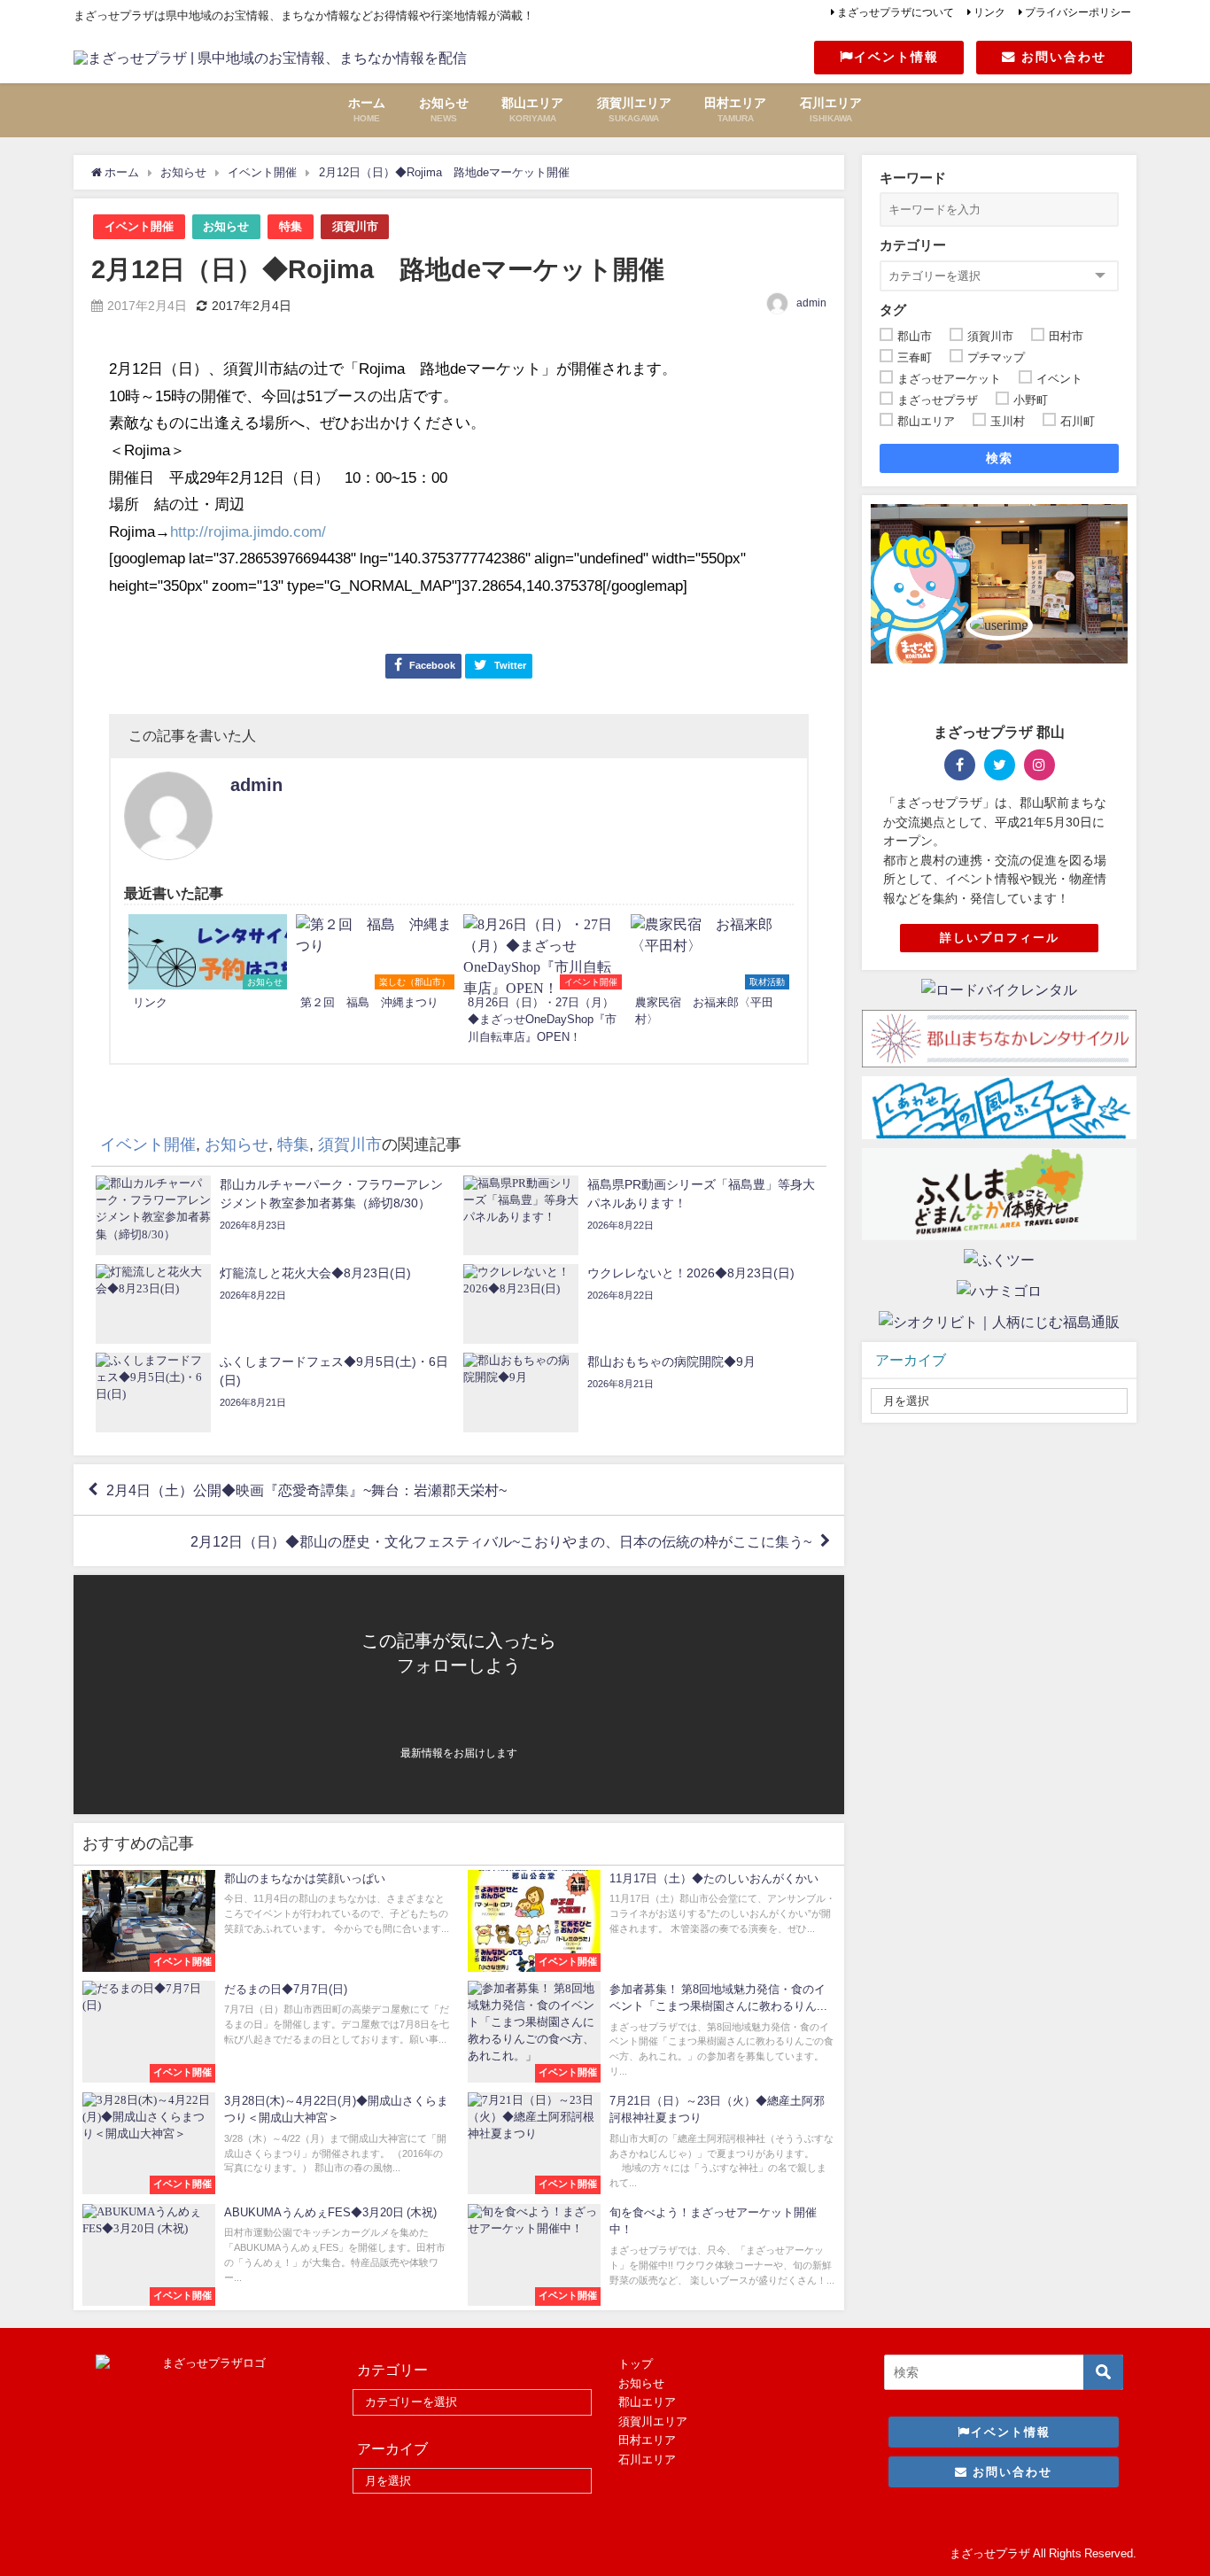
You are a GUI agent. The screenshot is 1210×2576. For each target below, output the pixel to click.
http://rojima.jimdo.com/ (248, 531)
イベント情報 (896, 57)
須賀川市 (355, 226)
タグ (893, 310)
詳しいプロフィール (1000, 938)
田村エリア (647, 2440)
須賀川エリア (653, 2421)
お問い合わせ (1061, 57)
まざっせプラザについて (896, 12)
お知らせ (226, 226)
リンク (989, 12)
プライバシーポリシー (1078, 12)
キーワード (913, 178)
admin (811, 303)
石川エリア (647, 2460)
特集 (291, 226)
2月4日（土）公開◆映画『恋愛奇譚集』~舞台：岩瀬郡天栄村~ (306, 1490)
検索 (1000, 458)
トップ (636, 2364)
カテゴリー (913, 245)
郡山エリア (647, 2402)
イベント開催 (139, 226)
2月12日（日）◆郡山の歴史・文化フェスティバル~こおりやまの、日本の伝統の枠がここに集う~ (501, 1541)
